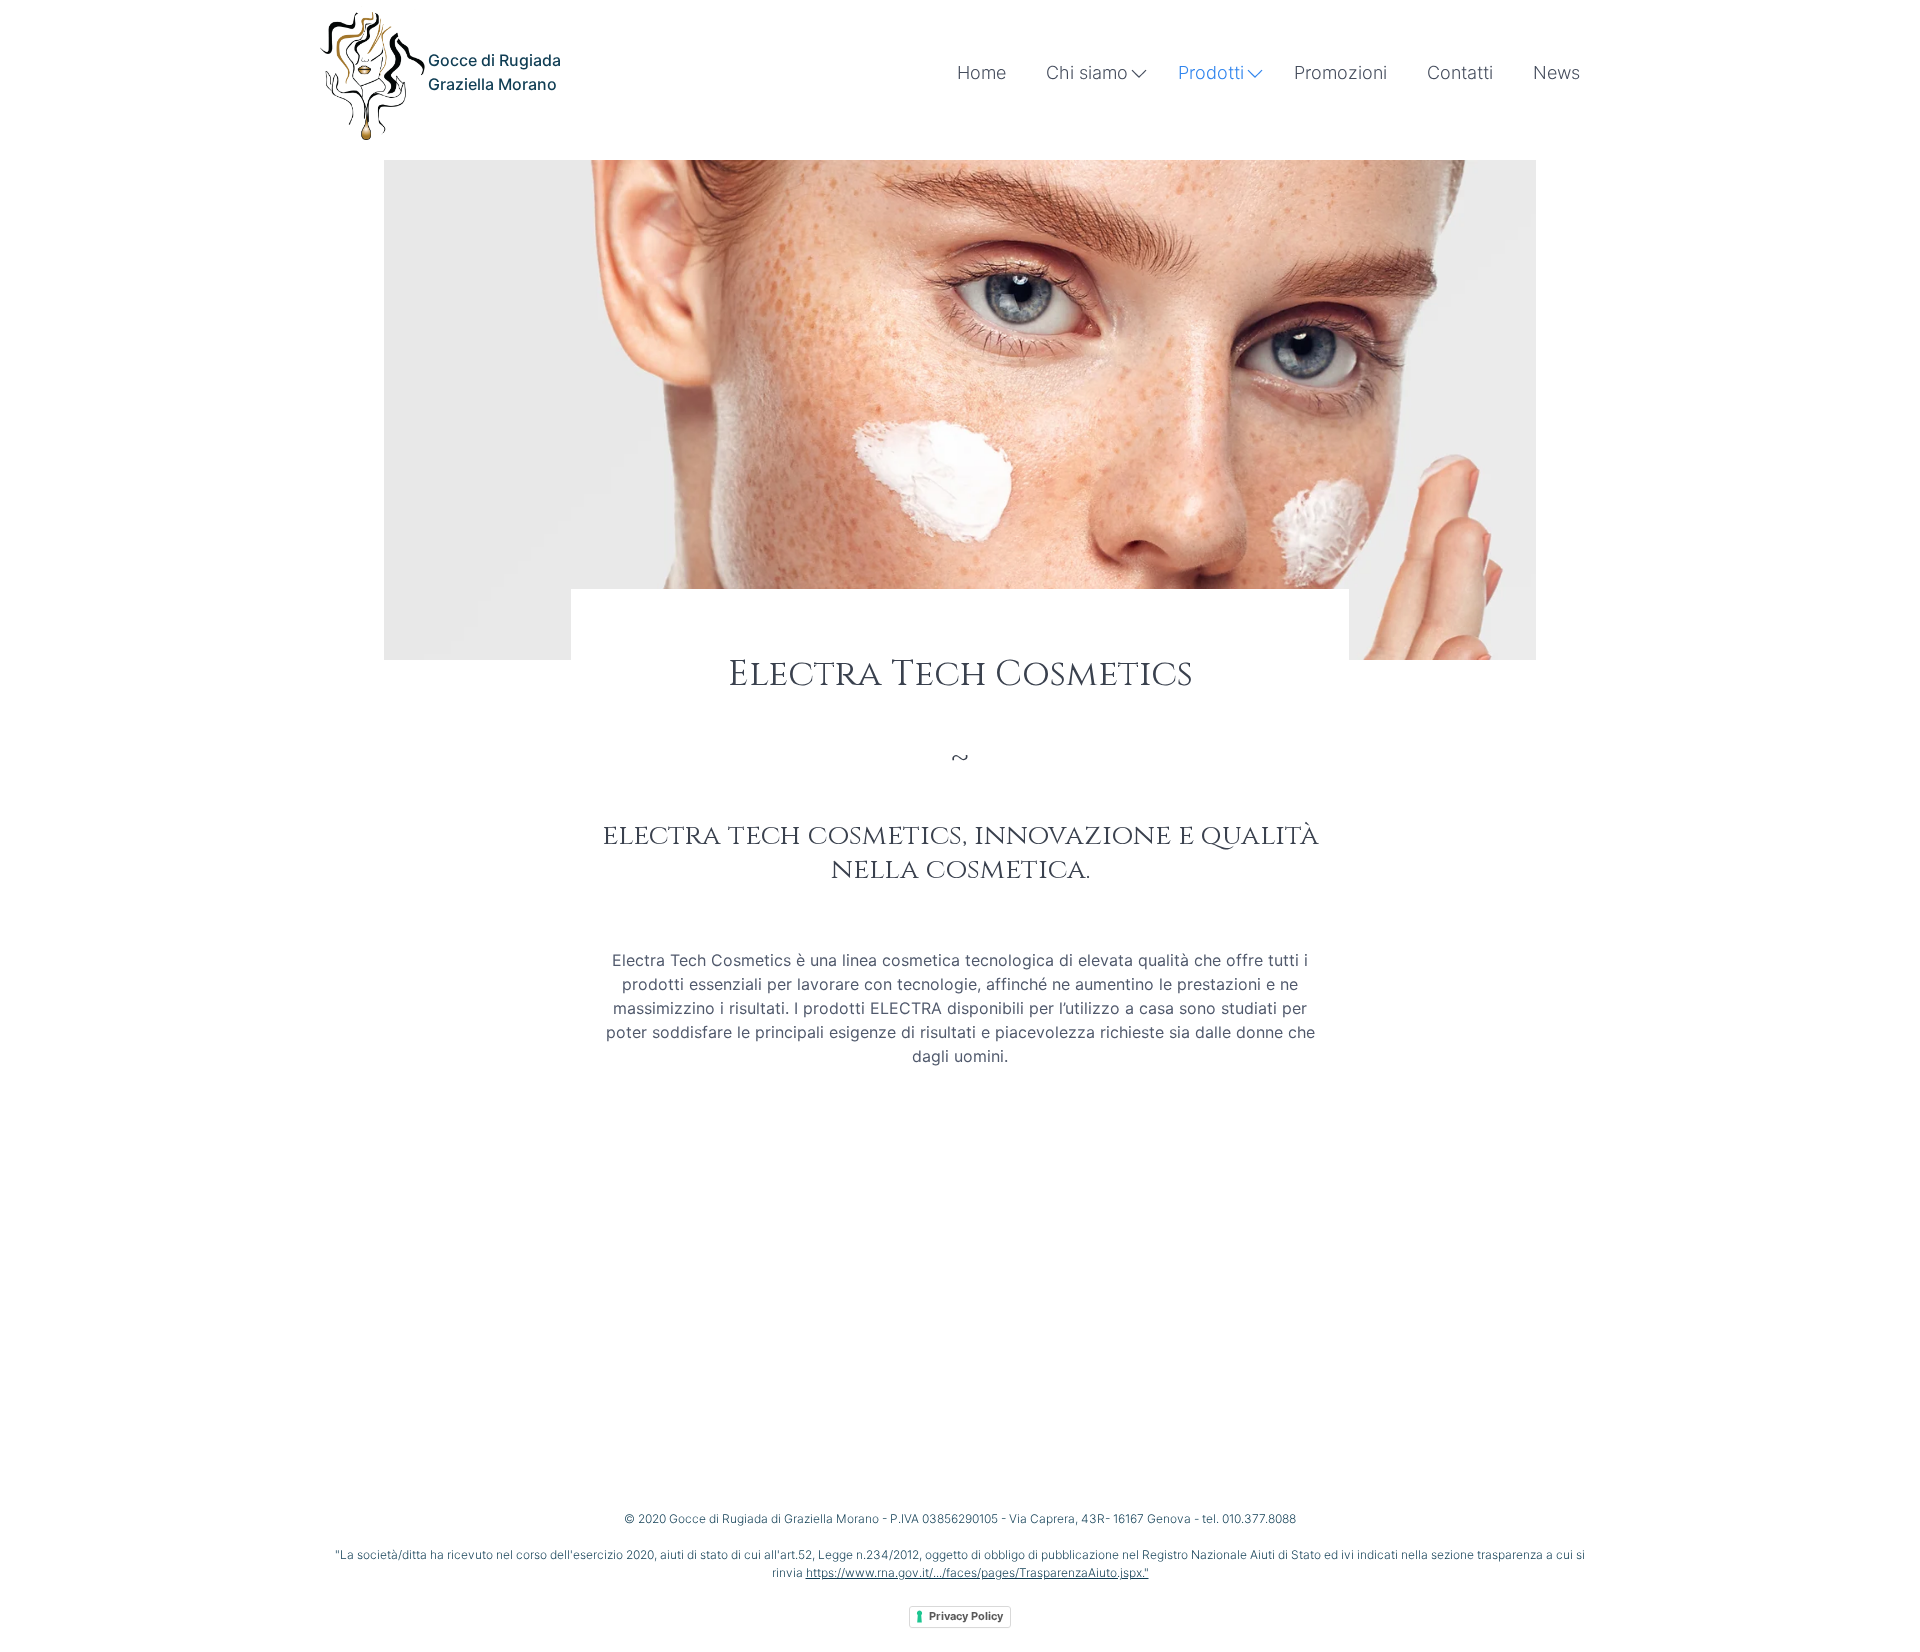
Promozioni (1340, 72)
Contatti (1460, 72)
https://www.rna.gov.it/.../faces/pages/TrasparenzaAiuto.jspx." (977, 1572)
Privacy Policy (966, 1616)
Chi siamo (1087, 72)
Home (981, 72)
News (1556, 72)
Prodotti (1211, 72)
